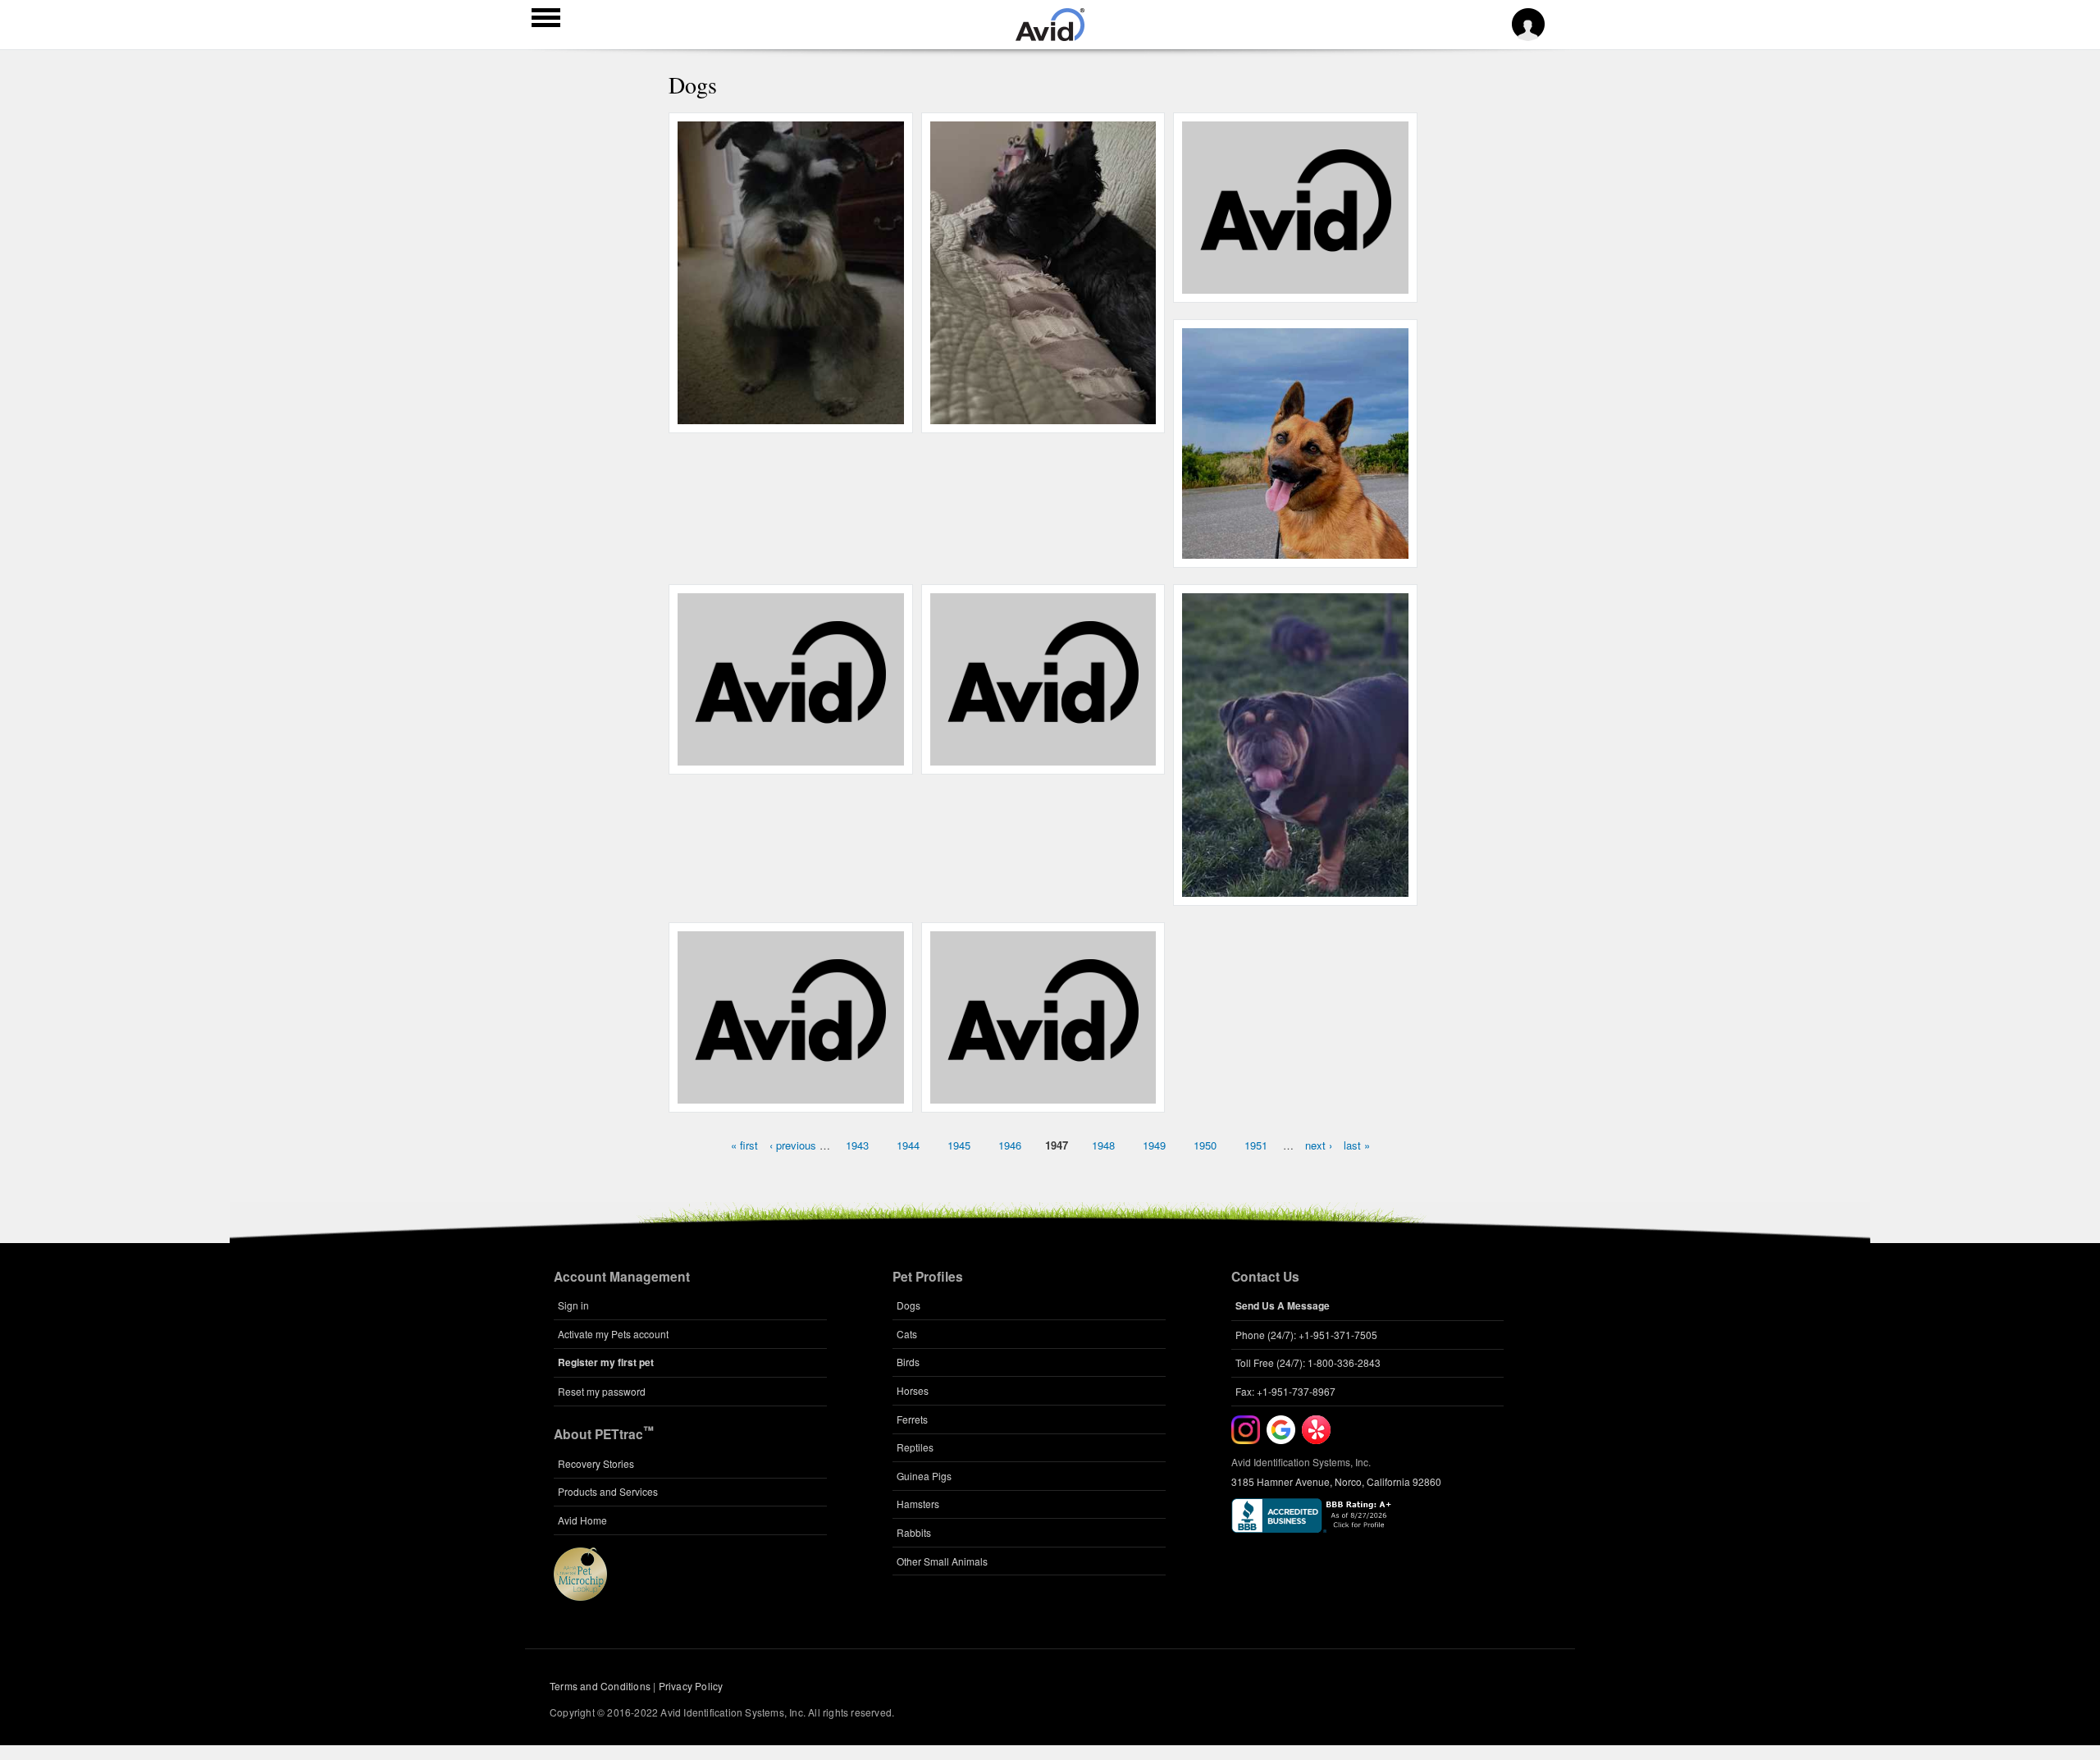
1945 (959, 1145)
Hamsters (918, 1504)
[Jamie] (1043, 1094)
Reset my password (602, 1391)
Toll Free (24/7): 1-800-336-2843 (1308, 1362)
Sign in (573, 1305)
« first (744, 1145)
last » (1357, 1145)
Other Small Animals (942, 1561)
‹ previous (793, 1145)
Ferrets (912, 1419)
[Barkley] (1043, 757)
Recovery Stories (596, 1463)
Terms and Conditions (600, 1686)
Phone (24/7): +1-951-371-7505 (1306, 1335)
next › (1319, 1145)
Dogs (908, 1305)
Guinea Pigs (924, 1476)
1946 (1010, 1145)
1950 (1205, 1145)
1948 (1103, 1145)
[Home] (1050, 36)
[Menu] (546, 20)
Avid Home (582, 1520)
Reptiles (915, 1447)
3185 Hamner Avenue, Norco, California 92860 (1336, 1481)
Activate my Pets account (613, 1334)
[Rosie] (1296, 285)
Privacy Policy (691, 1686)
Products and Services (608, 1491)
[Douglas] (790, 1094)
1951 (1256, 1145)
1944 (908, 1145)
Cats (907, 1334)
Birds (908, 1362)
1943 (857, 1145)
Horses (913, 1390)
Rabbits (914, 1532)
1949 (1154, 1145)
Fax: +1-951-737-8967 (1285, 1391)
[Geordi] (790, 757)
